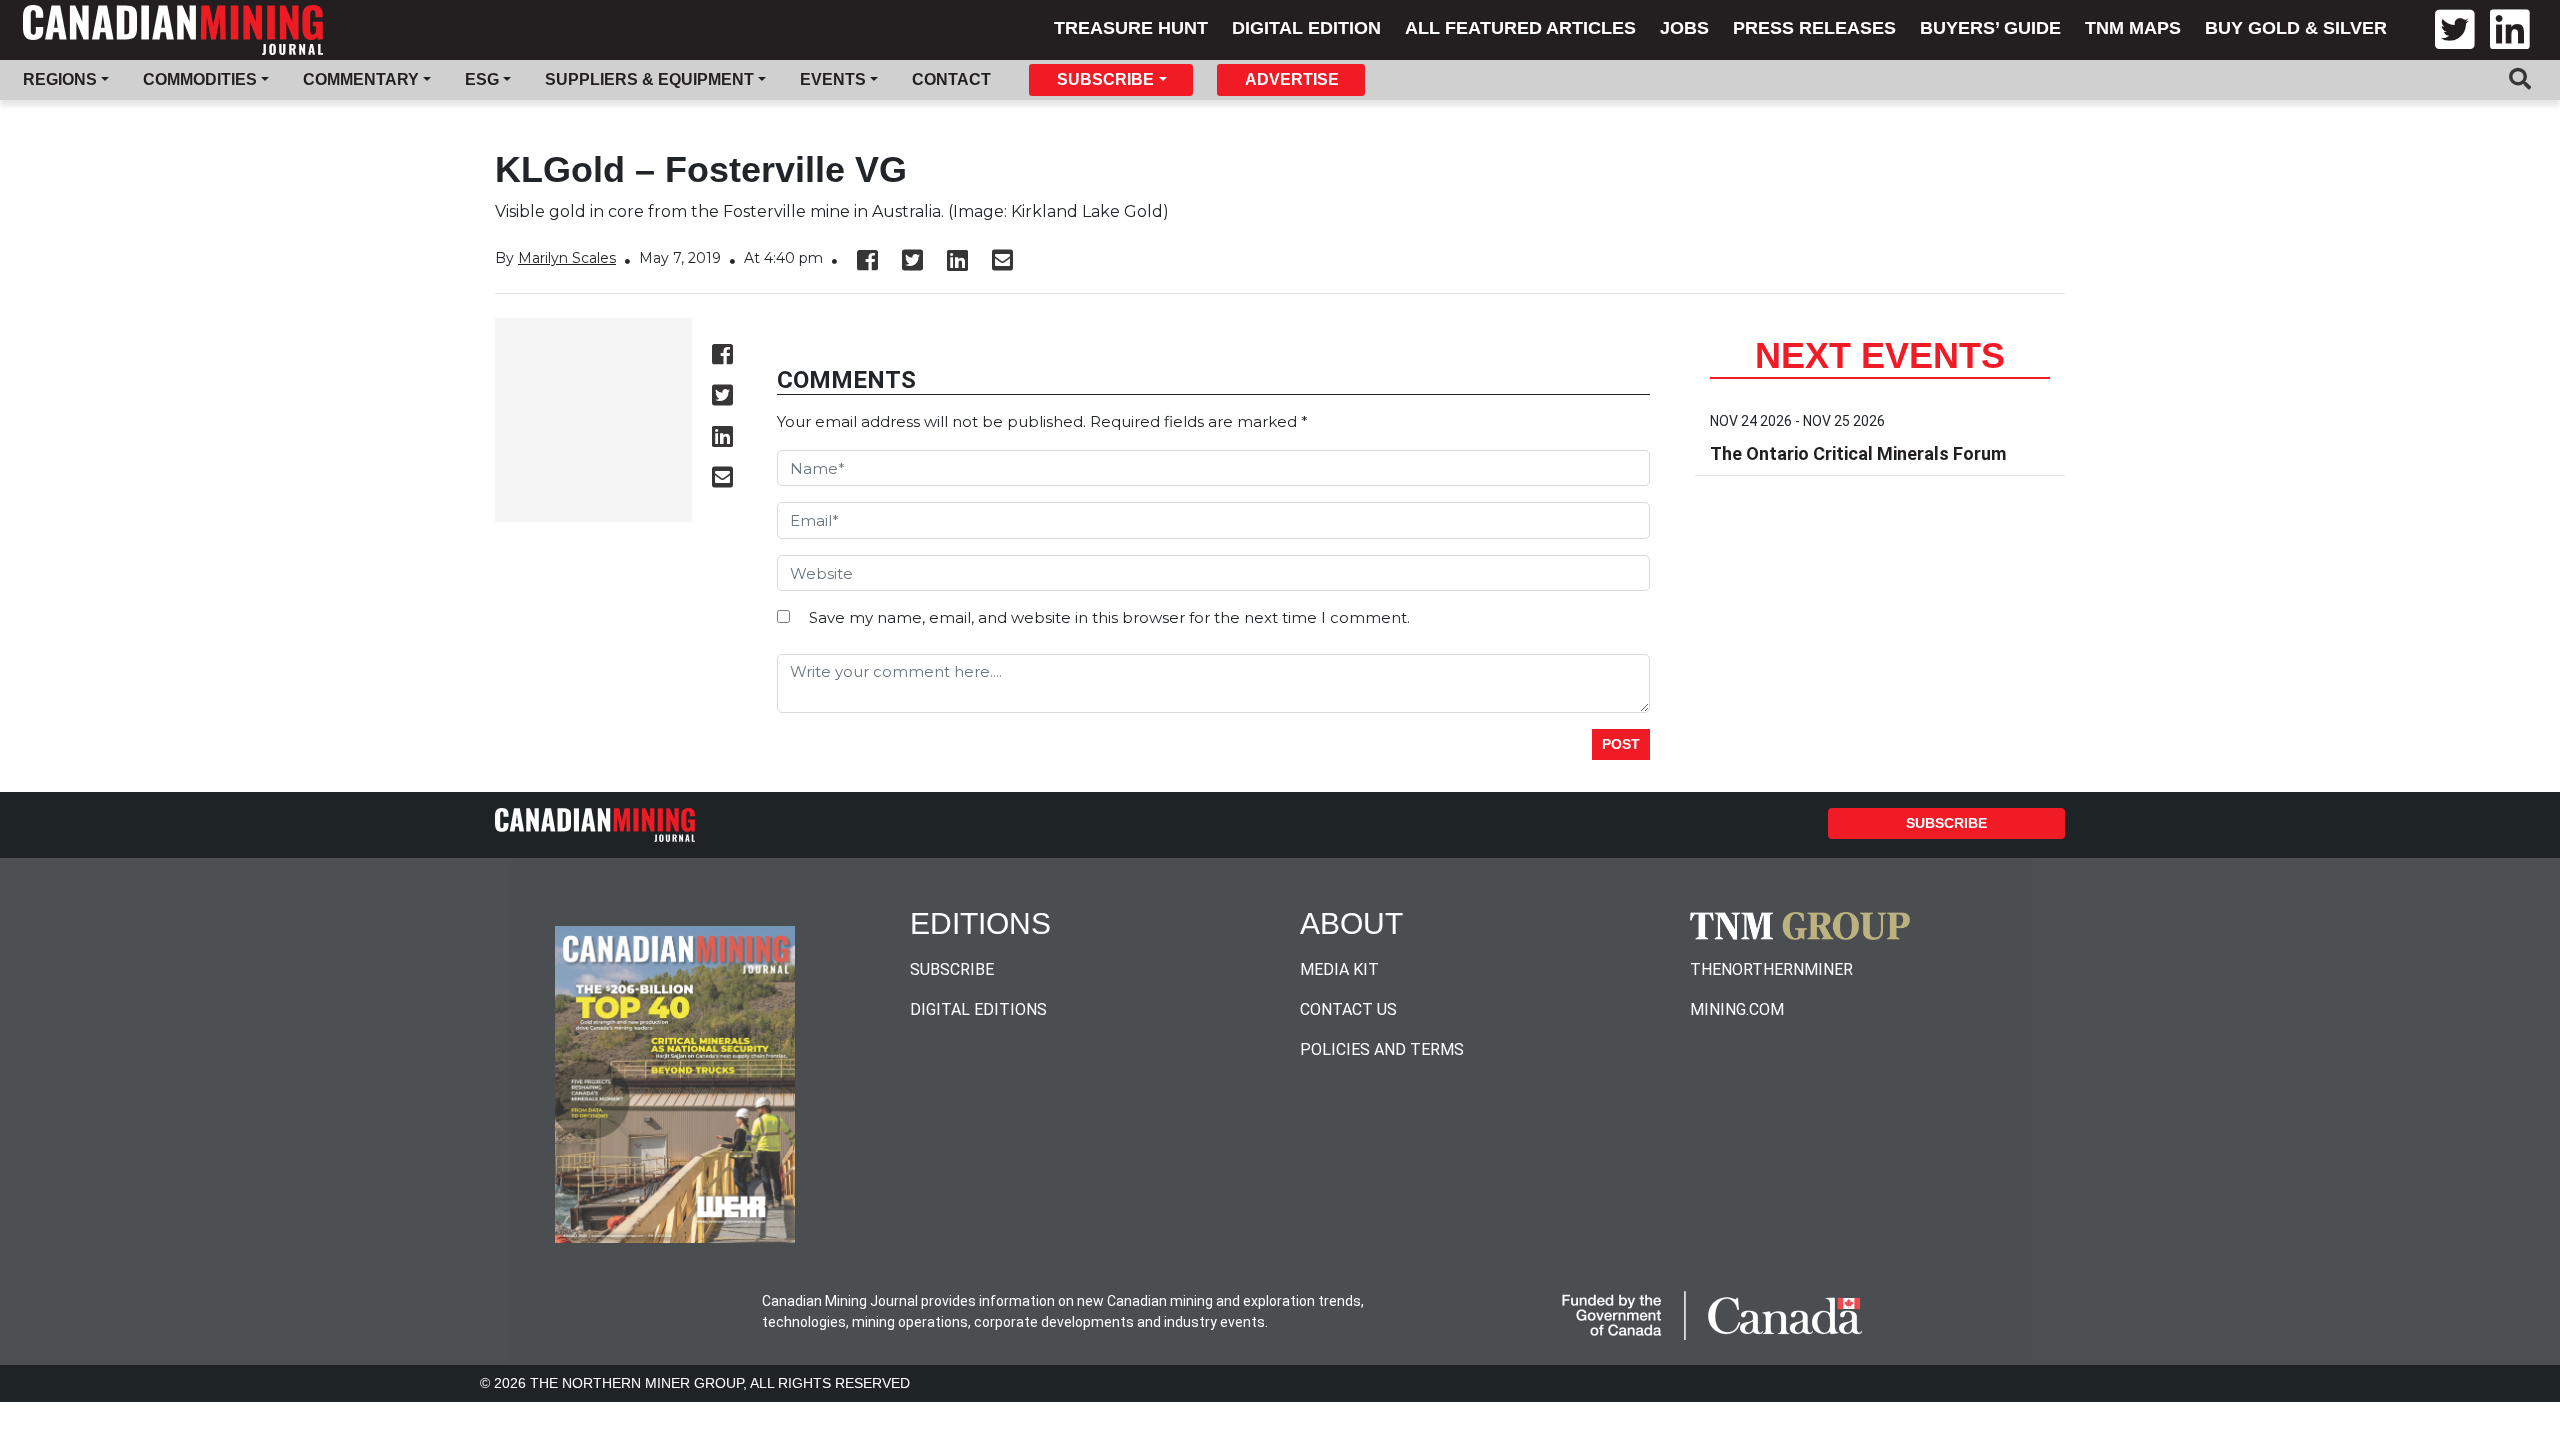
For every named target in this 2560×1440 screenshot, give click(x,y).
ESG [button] (482, 79)
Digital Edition (1306, 28)
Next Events (1880, 355)
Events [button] (833, 79)
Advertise (1292, 79)
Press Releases (1814, 28)
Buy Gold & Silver (2296, 28)
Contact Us (1348, 1009)
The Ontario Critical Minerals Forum (1858, 453)
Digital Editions (978, 1009)
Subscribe (1946, 823)
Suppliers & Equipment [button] (649, 79)
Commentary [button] (361, 79)
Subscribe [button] (1105, 79)
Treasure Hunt (1131, 28)
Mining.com (1737, 1009)
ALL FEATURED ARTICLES (1520, 28)
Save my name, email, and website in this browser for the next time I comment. (1109, 617)
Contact (951, 79)
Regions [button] (60, 79)
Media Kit (1339, 969)
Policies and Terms (1382, 1049)
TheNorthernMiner (1771, 969)
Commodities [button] (200, 79)
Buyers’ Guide (1990, 28)
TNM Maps (2133, 28)
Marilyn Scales (567, 258)
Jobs (1684, 28)
